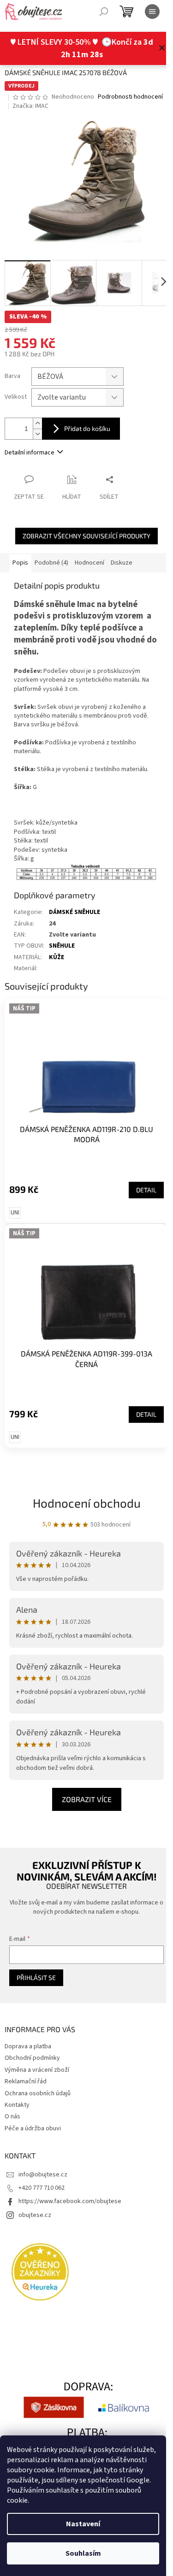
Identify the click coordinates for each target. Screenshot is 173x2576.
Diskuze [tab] (122, 563)
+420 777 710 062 (42, 2188)
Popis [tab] (20, 563)
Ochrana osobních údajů (38, 2093)
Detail (146, 1190)
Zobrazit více (87, 1799)
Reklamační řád (26, 2081)
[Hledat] (104, 12)
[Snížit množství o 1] (37, 434)
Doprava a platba (28, 2046)
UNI (15, 1213)
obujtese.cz (35, 2215)
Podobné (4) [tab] (51, 563)
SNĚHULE (62, 946)
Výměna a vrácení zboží (37, 2070)
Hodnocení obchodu (87, 1503)
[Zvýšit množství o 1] (37, 423)
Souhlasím (83, 2553)
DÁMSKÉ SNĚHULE (75, 912)
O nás (12, 2116)
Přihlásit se (36, 1978)
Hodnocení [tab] (89, 563)
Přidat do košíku (87, 428)
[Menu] (152, 12)
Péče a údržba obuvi (33, 2128)
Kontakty (17, 2105)
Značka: (30, 106)
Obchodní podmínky (32, 2058)
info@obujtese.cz (43, 2175)
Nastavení (83, 2524)
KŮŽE (57, 957)
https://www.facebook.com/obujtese (70, 2201)
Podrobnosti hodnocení (130, 97)
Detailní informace (30, 453)
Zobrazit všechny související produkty (86, 536)
